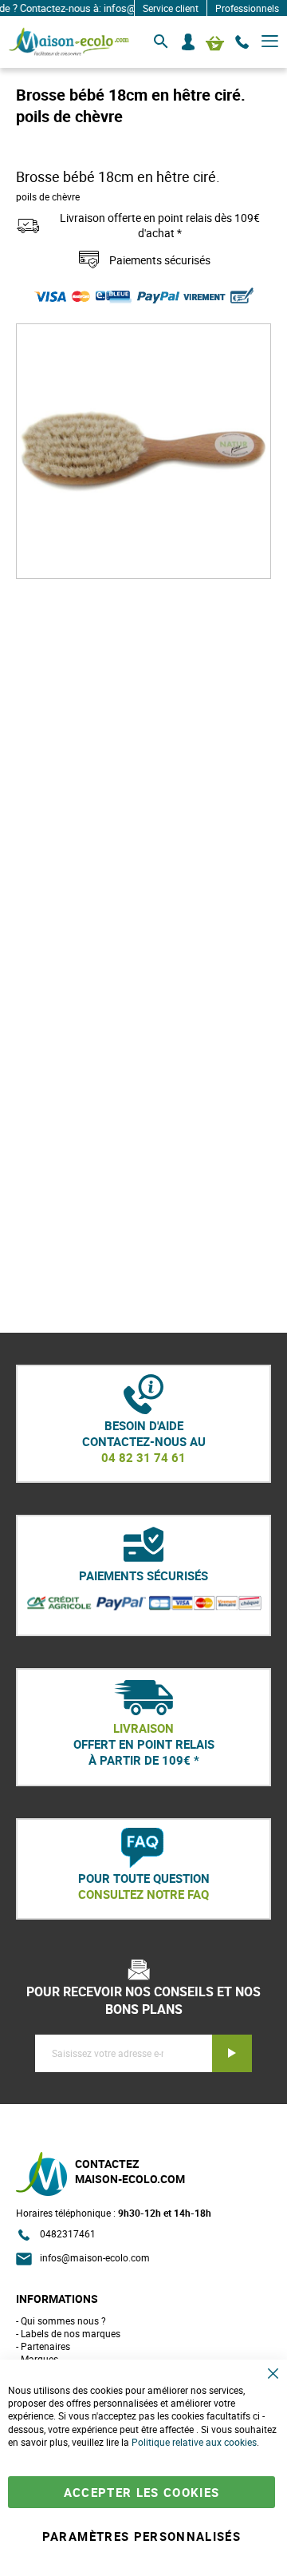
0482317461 (68, 2233)
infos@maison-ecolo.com (95, 2257)
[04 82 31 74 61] (242, 42)
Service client (171, 8)
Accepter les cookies (142, 2492)
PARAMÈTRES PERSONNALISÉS (142, 2536)
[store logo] (69, 42)
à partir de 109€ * (144, 1760)
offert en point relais (144, 1744)
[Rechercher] (161, 42)
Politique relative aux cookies (194, 2442)
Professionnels (247, 8)
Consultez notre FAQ (143, 1894)
